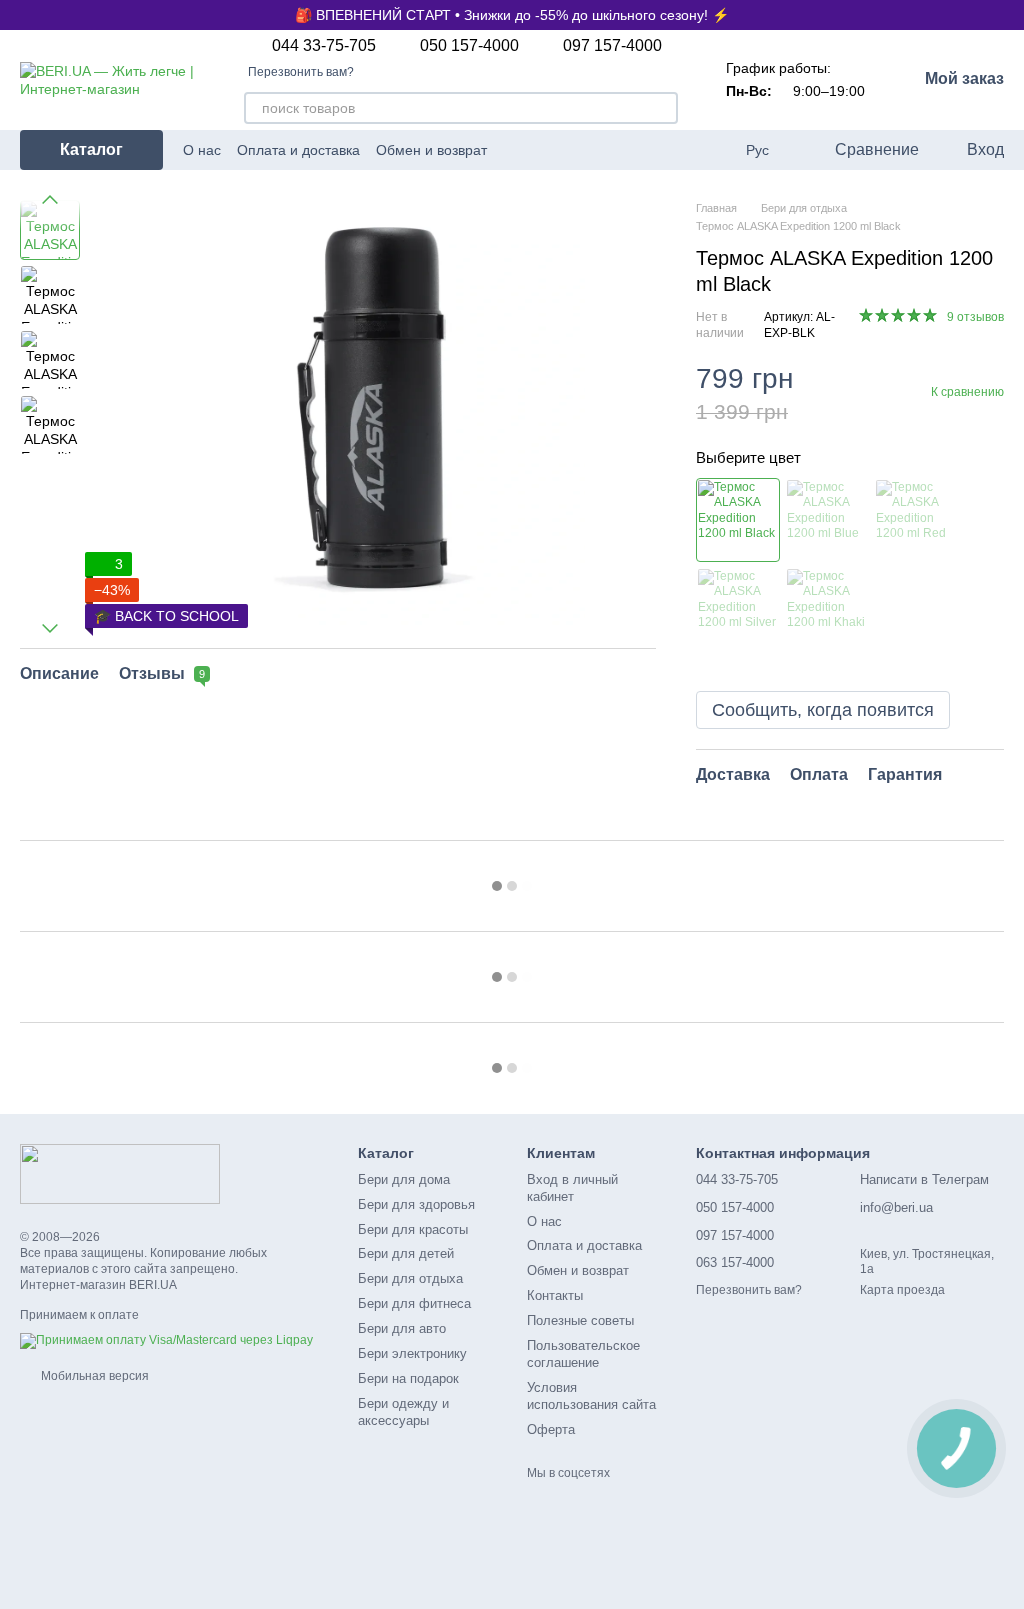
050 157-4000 (469, 46)
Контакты (555, 1295)
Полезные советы (580, 1320)
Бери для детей (406, 1253)
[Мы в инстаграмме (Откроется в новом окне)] (614, 150)
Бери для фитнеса (414, 1303)
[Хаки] (827, 609)
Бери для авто (402, 1328)
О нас (202, 150)
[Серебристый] (738, 609)
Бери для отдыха (410, 1278)
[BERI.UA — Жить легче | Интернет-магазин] (120, 1173)
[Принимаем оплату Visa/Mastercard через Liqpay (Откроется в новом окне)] (166, 1340)
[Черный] (738, 520)
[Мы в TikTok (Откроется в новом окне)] (686, 150)
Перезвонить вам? (301, 72)
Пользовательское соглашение (583, 1354)
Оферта (551, 1429)
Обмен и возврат (431, 150)
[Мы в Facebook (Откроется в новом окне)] (590, 150)
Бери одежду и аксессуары (403, 1412)
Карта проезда (902, 1290)
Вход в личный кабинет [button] (572, 1188)
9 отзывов (975, 317)
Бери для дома (404, 1179)
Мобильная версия (93, 1376)
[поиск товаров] (662, 108)
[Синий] (827, 520)
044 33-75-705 (324, 46)
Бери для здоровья (416, 1204)
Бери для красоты (413, 1229)
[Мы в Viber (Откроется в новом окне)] (662, 150)
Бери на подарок (408, 1378)
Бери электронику (412, 1353)
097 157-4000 (612, 46)
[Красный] (916, 520)
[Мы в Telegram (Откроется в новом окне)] (638, 150)
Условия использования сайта (591, 1396)
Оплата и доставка (298, 150)
